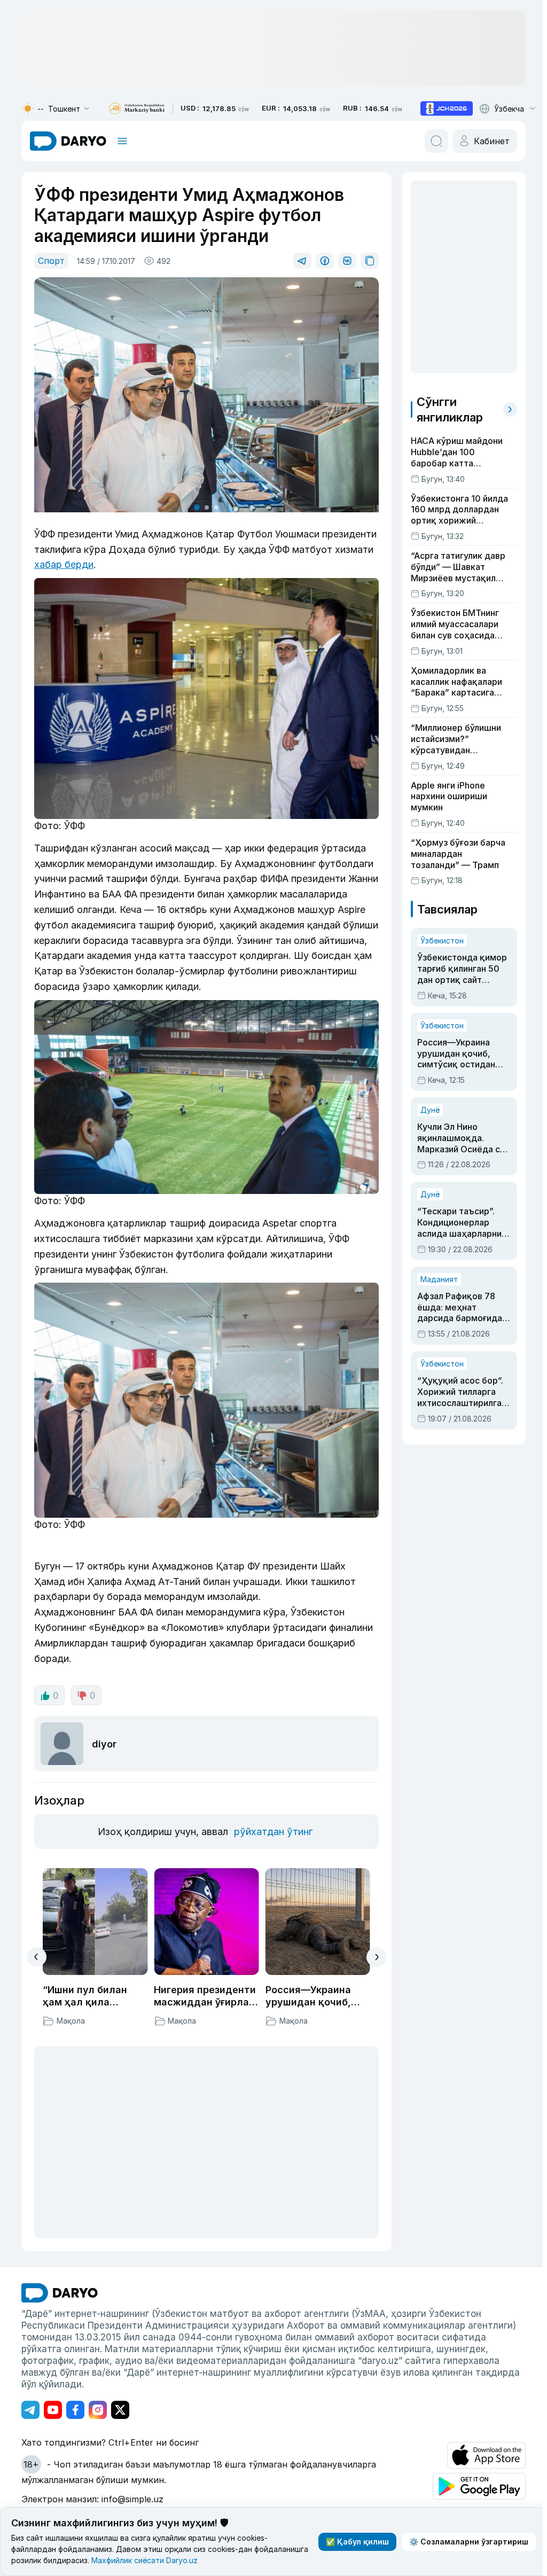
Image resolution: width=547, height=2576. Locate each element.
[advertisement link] (447, 108)
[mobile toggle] (122, 141)
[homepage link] (68, 141)
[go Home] (60, 2284)
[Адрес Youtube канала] (53, 2401)
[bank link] (137, 109)
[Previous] (37, 1948)
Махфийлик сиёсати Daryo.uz (201, 2560)
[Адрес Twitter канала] (120, 2401)
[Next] (373, 1949)
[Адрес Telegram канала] (30, 2401)
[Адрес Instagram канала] (98, 2401)
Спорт (51, 261)
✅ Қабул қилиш (353, 2542)
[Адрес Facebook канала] (75, 2401)
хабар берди (148, 562)
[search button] (432, 141)
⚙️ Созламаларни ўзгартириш (464, 2542)
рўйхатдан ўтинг (272, 1823)
